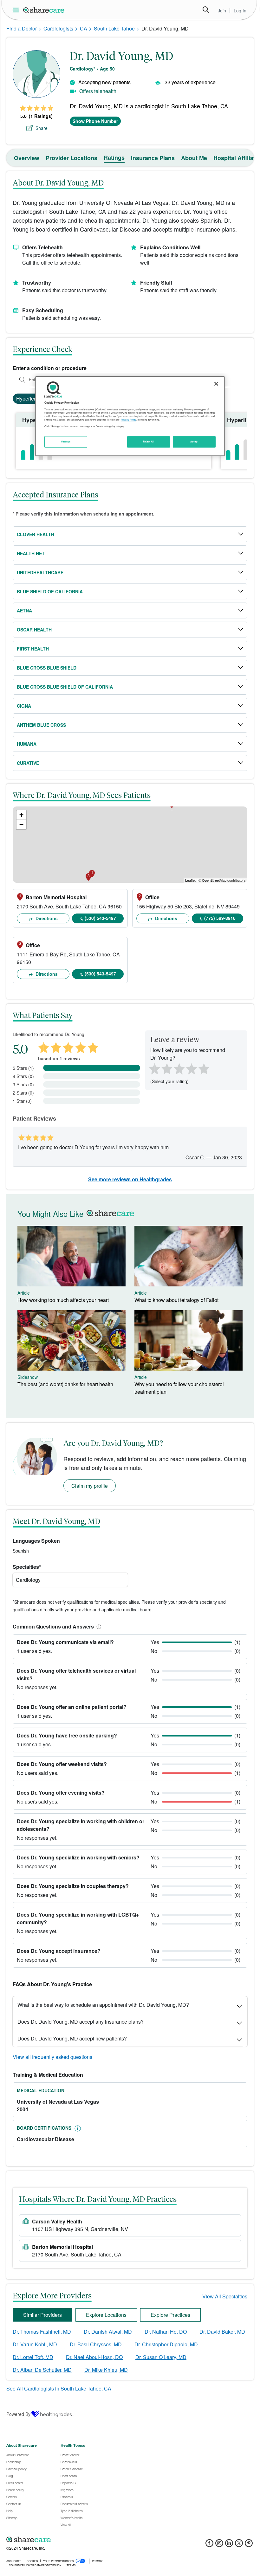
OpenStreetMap (214, 880)
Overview (27, 158)
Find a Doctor (22, 28)
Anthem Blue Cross (41, 725)
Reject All (149, 442)
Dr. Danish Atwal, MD (108, 2332)
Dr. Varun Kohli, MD (35, 2344)
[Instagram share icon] (219, 2545)
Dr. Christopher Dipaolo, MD (166, 2344)
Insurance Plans (153, 158)
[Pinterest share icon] (249, 2545)
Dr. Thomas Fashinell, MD (42, 2332)
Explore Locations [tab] (106, 2315)
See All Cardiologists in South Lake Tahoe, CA (59, 2388)
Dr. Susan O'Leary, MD (161, 2357)
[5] (204, 1068)
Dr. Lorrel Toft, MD (33, 2357)
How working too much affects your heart (63, 1300)
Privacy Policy (129, 420)
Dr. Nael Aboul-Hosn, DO (94, 2357)
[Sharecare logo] (76, 2539)
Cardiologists (58, 28)
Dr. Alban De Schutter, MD (42, 2370)
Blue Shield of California (50, 591)
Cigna (24, 706)
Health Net (31, 553)
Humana (27, 744)
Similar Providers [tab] (42, 2315)
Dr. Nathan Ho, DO (166, 2332)
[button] (98, 1626)
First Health (33, 649)
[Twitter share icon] (239, 2545)
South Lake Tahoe (114, 28)
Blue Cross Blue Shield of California (65, 687)
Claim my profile (90, 1486)
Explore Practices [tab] (170, 2315)
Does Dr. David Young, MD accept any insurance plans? (81, 2022)
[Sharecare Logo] (44, 10)
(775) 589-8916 (220, 918)
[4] (192, 1068)
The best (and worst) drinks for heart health (65, 1384)
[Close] (216, 384)
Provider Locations (71, 158)
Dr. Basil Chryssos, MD (96, 2344)
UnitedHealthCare (40, 572)
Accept (194, 442)
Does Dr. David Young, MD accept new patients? (72, 2038)
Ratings (114, 158)
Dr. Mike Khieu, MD (106, 2370)
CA (84, 28)
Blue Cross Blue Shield (47, 668)
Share (42, 128)
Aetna (24, 610)
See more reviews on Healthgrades (130, 1179)
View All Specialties (225, 2296)
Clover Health (36, 534)
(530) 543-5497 (100, 918)
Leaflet (190, 880)
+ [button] (21, 815)
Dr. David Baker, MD (222, 2332)
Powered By (18, 2414)
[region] (130, 416)
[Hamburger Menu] (17, 10)
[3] (179, 1068)
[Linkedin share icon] (229, 2545)
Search (206, 10)
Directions (46, 918)
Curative (28, 763)
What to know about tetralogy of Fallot (176, 1300)
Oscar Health (34, 630)
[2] (166, 1068)
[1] (153, 1068)
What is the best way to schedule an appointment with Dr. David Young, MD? (103, 2005)
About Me (194, 158)
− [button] (21, 824)
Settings (66, 442)
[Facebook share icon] (209, 2545)
